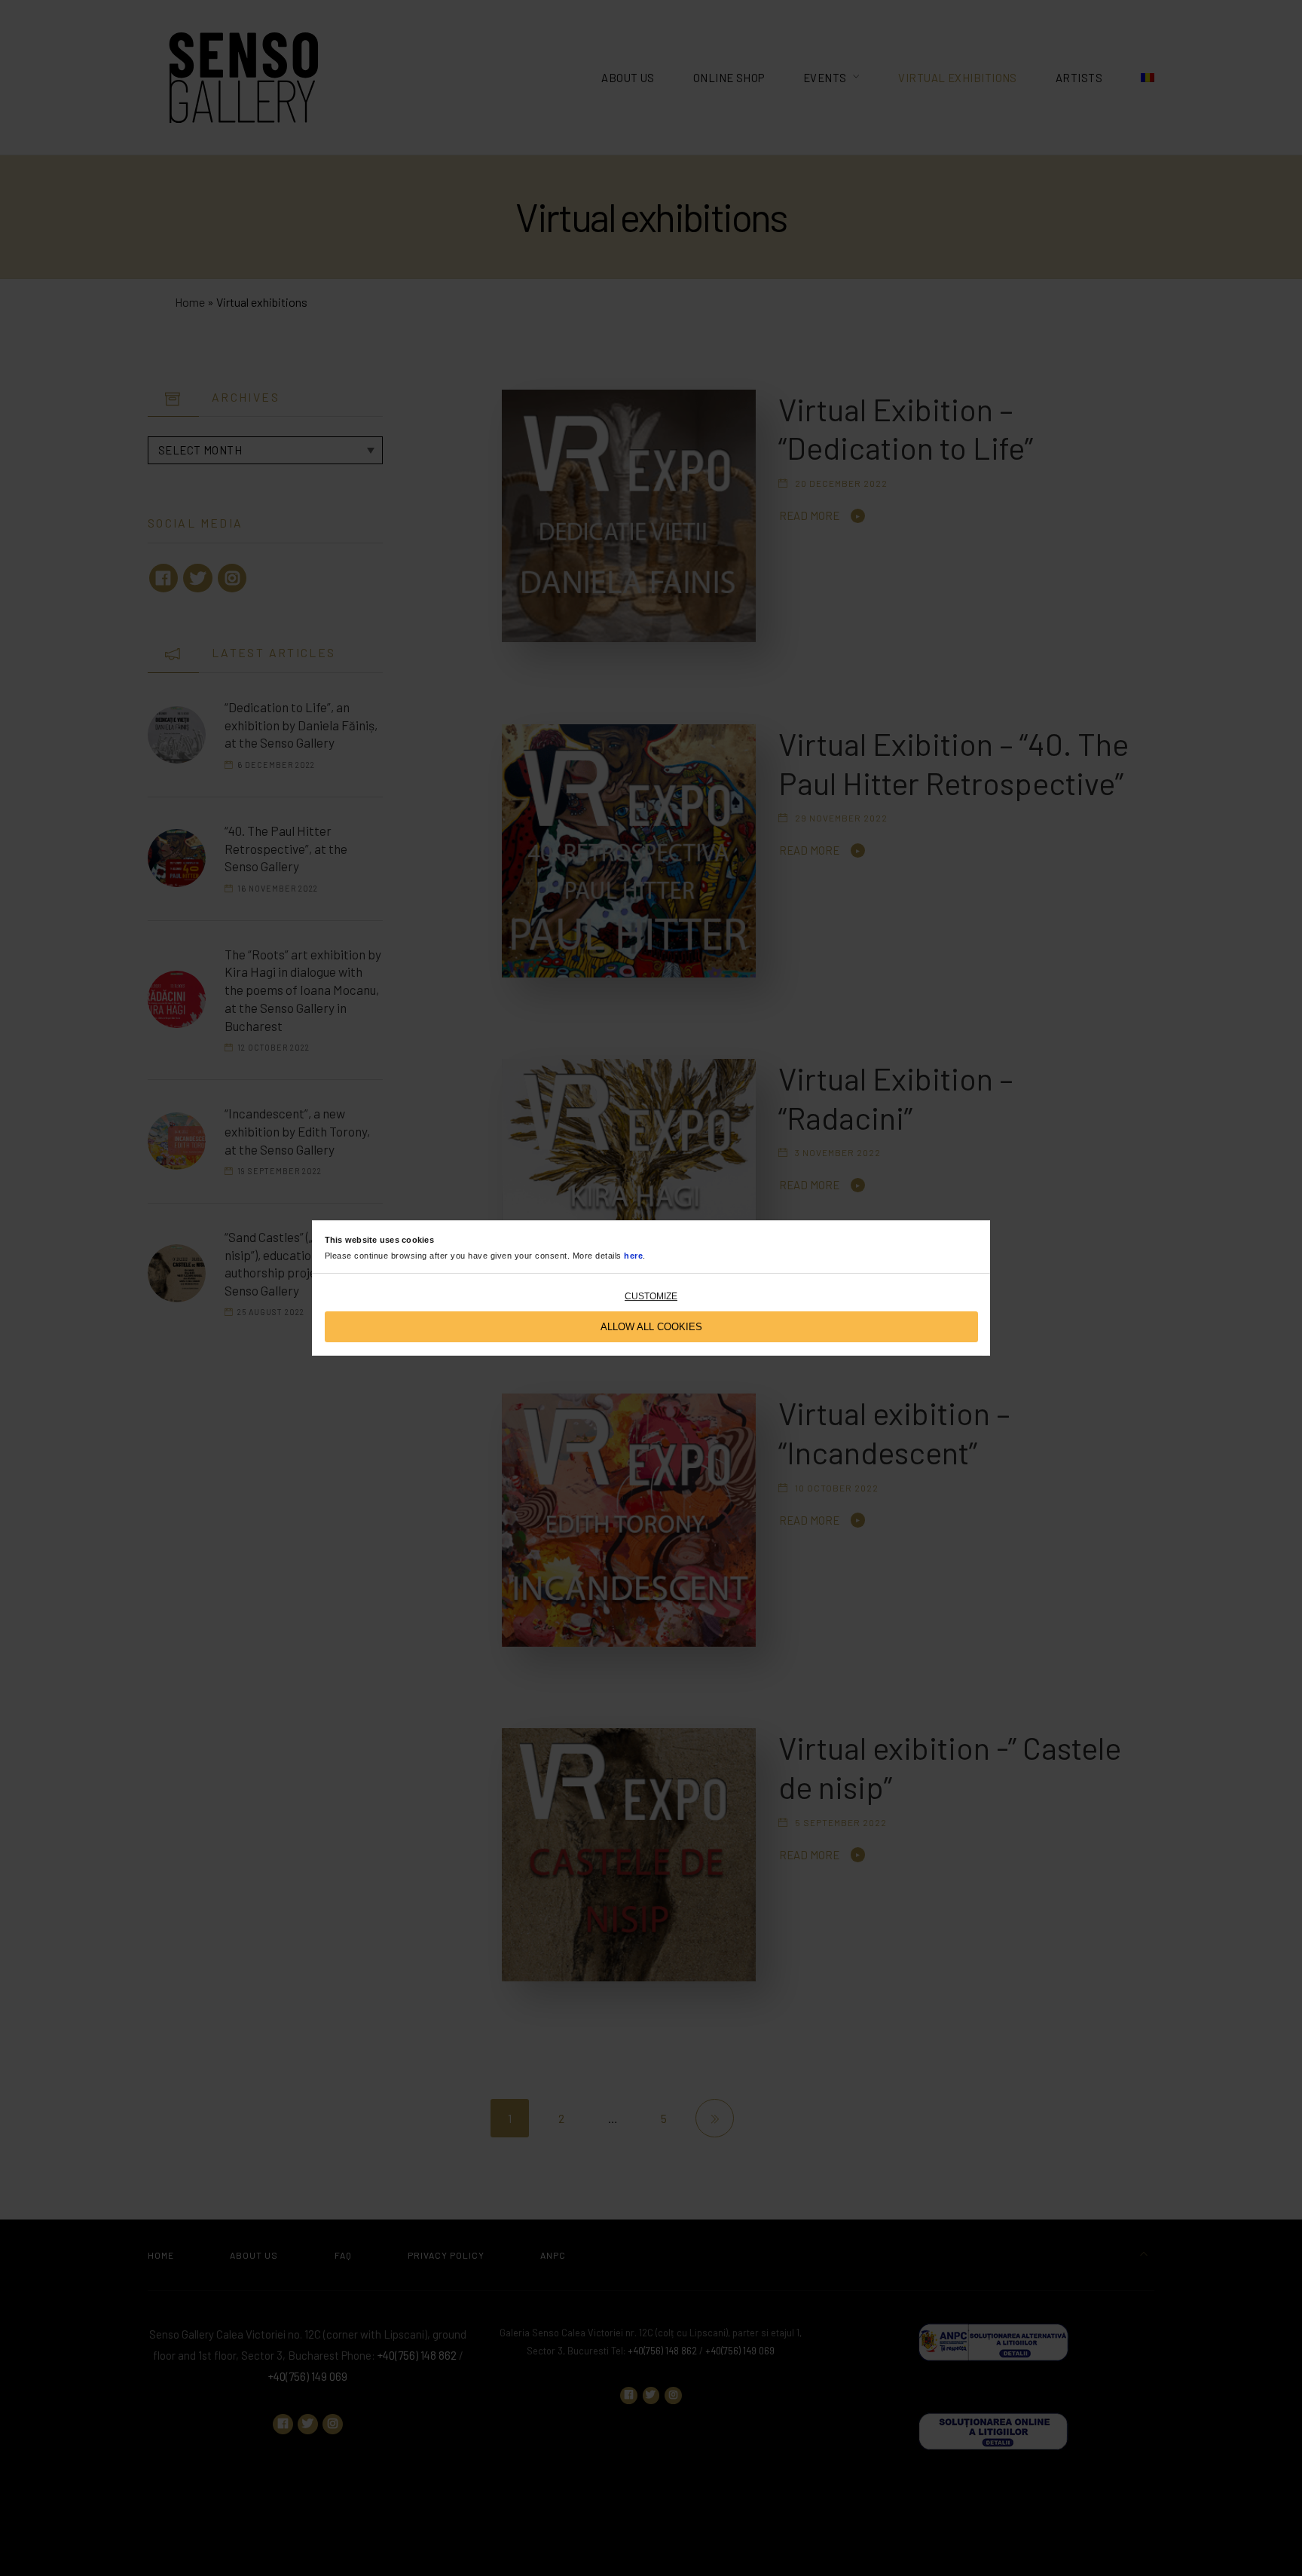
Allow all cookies (651, 1327)
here (633, 1256)
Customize (651, 1296)
